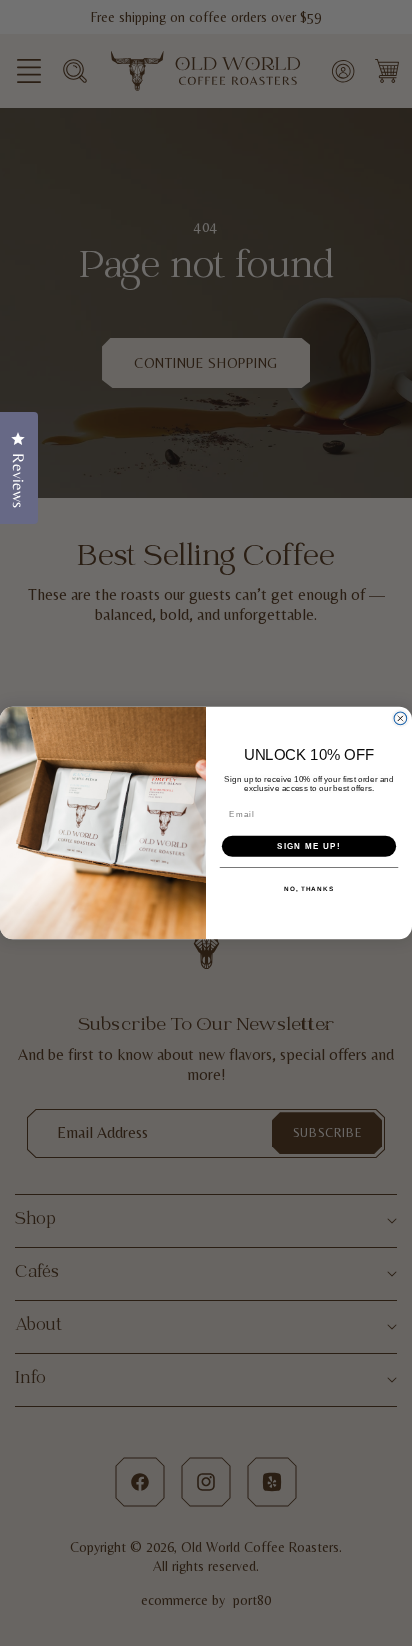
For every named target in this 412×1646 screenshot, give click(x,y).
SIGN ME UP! (309, 845)
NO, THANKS (309, 888)
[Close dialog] (400, 718)
